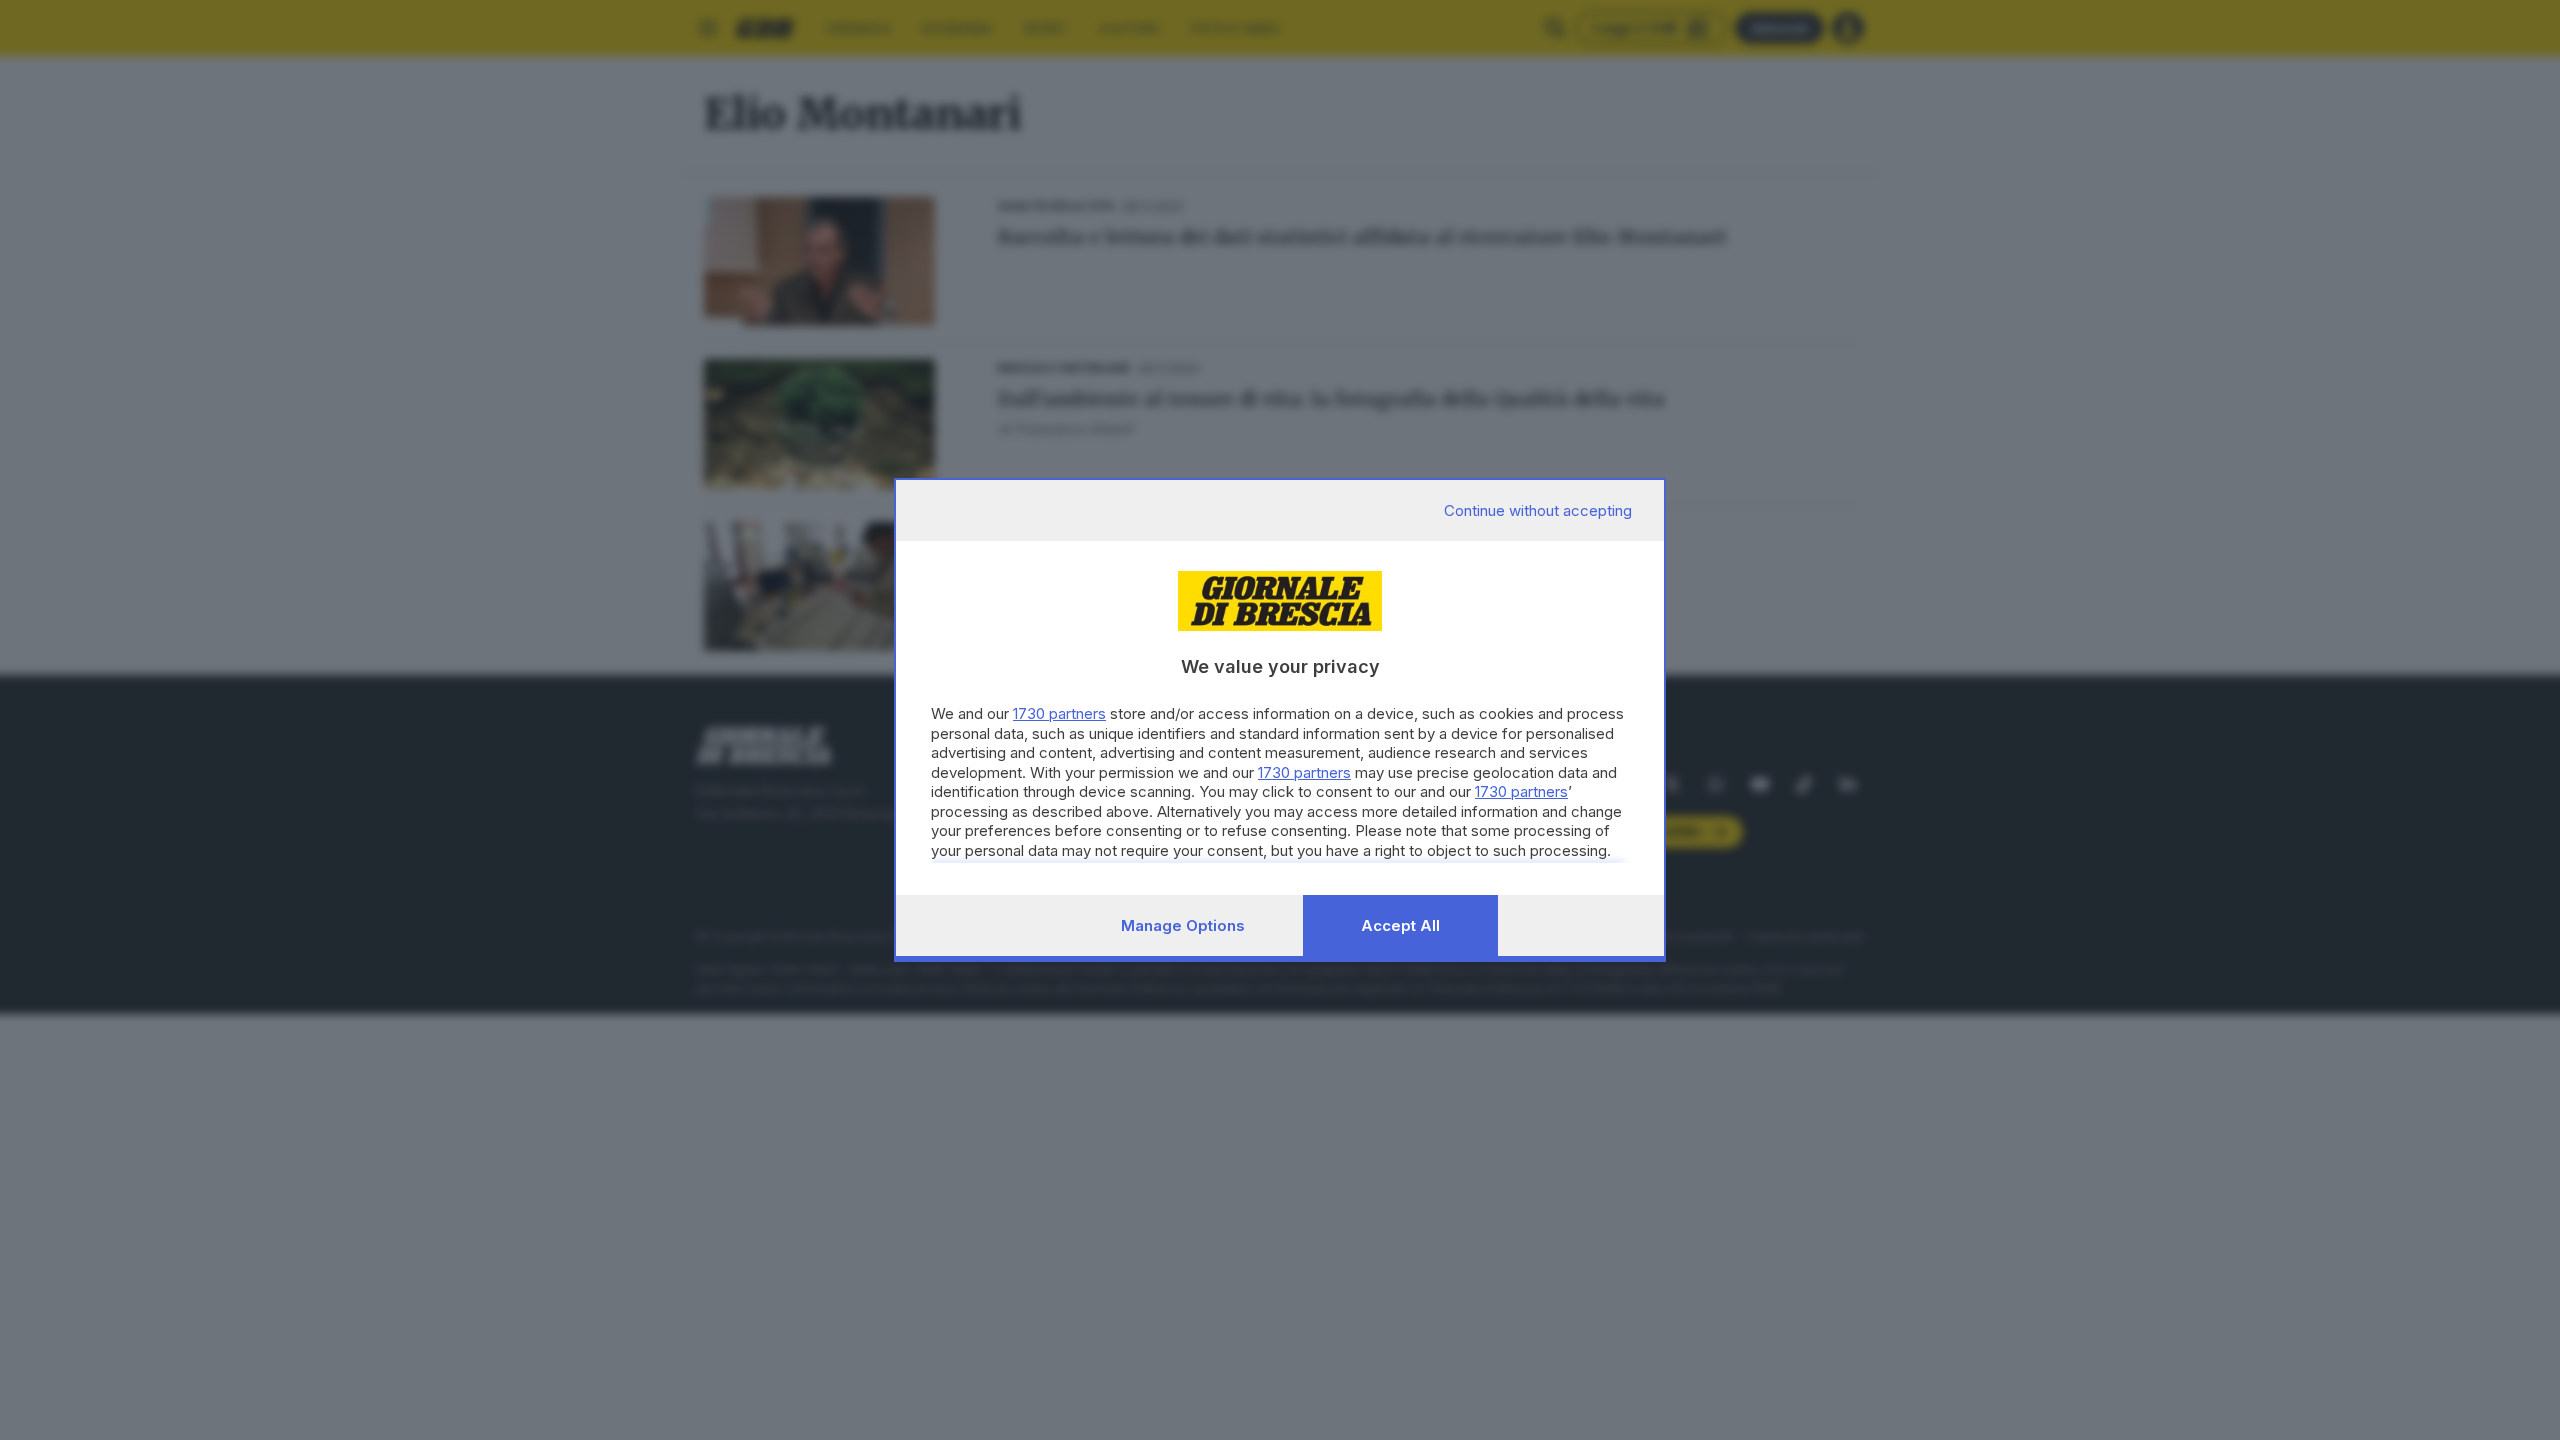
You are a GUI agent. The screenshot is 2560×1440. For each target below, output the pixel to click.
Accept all (1400, 925)
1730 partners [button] (1059, 713)
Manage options (1183, 925)
